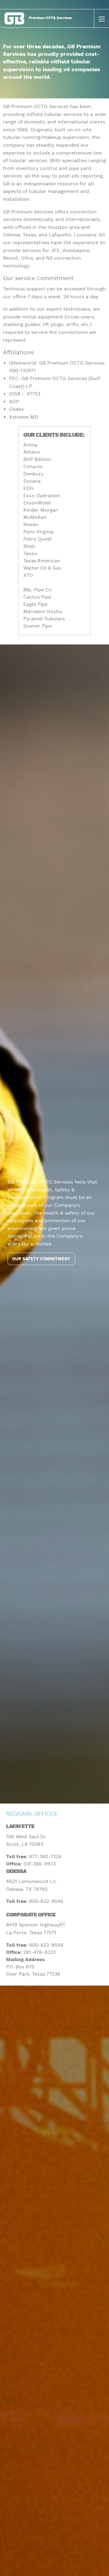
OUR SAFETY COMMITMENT (41, 1259)
